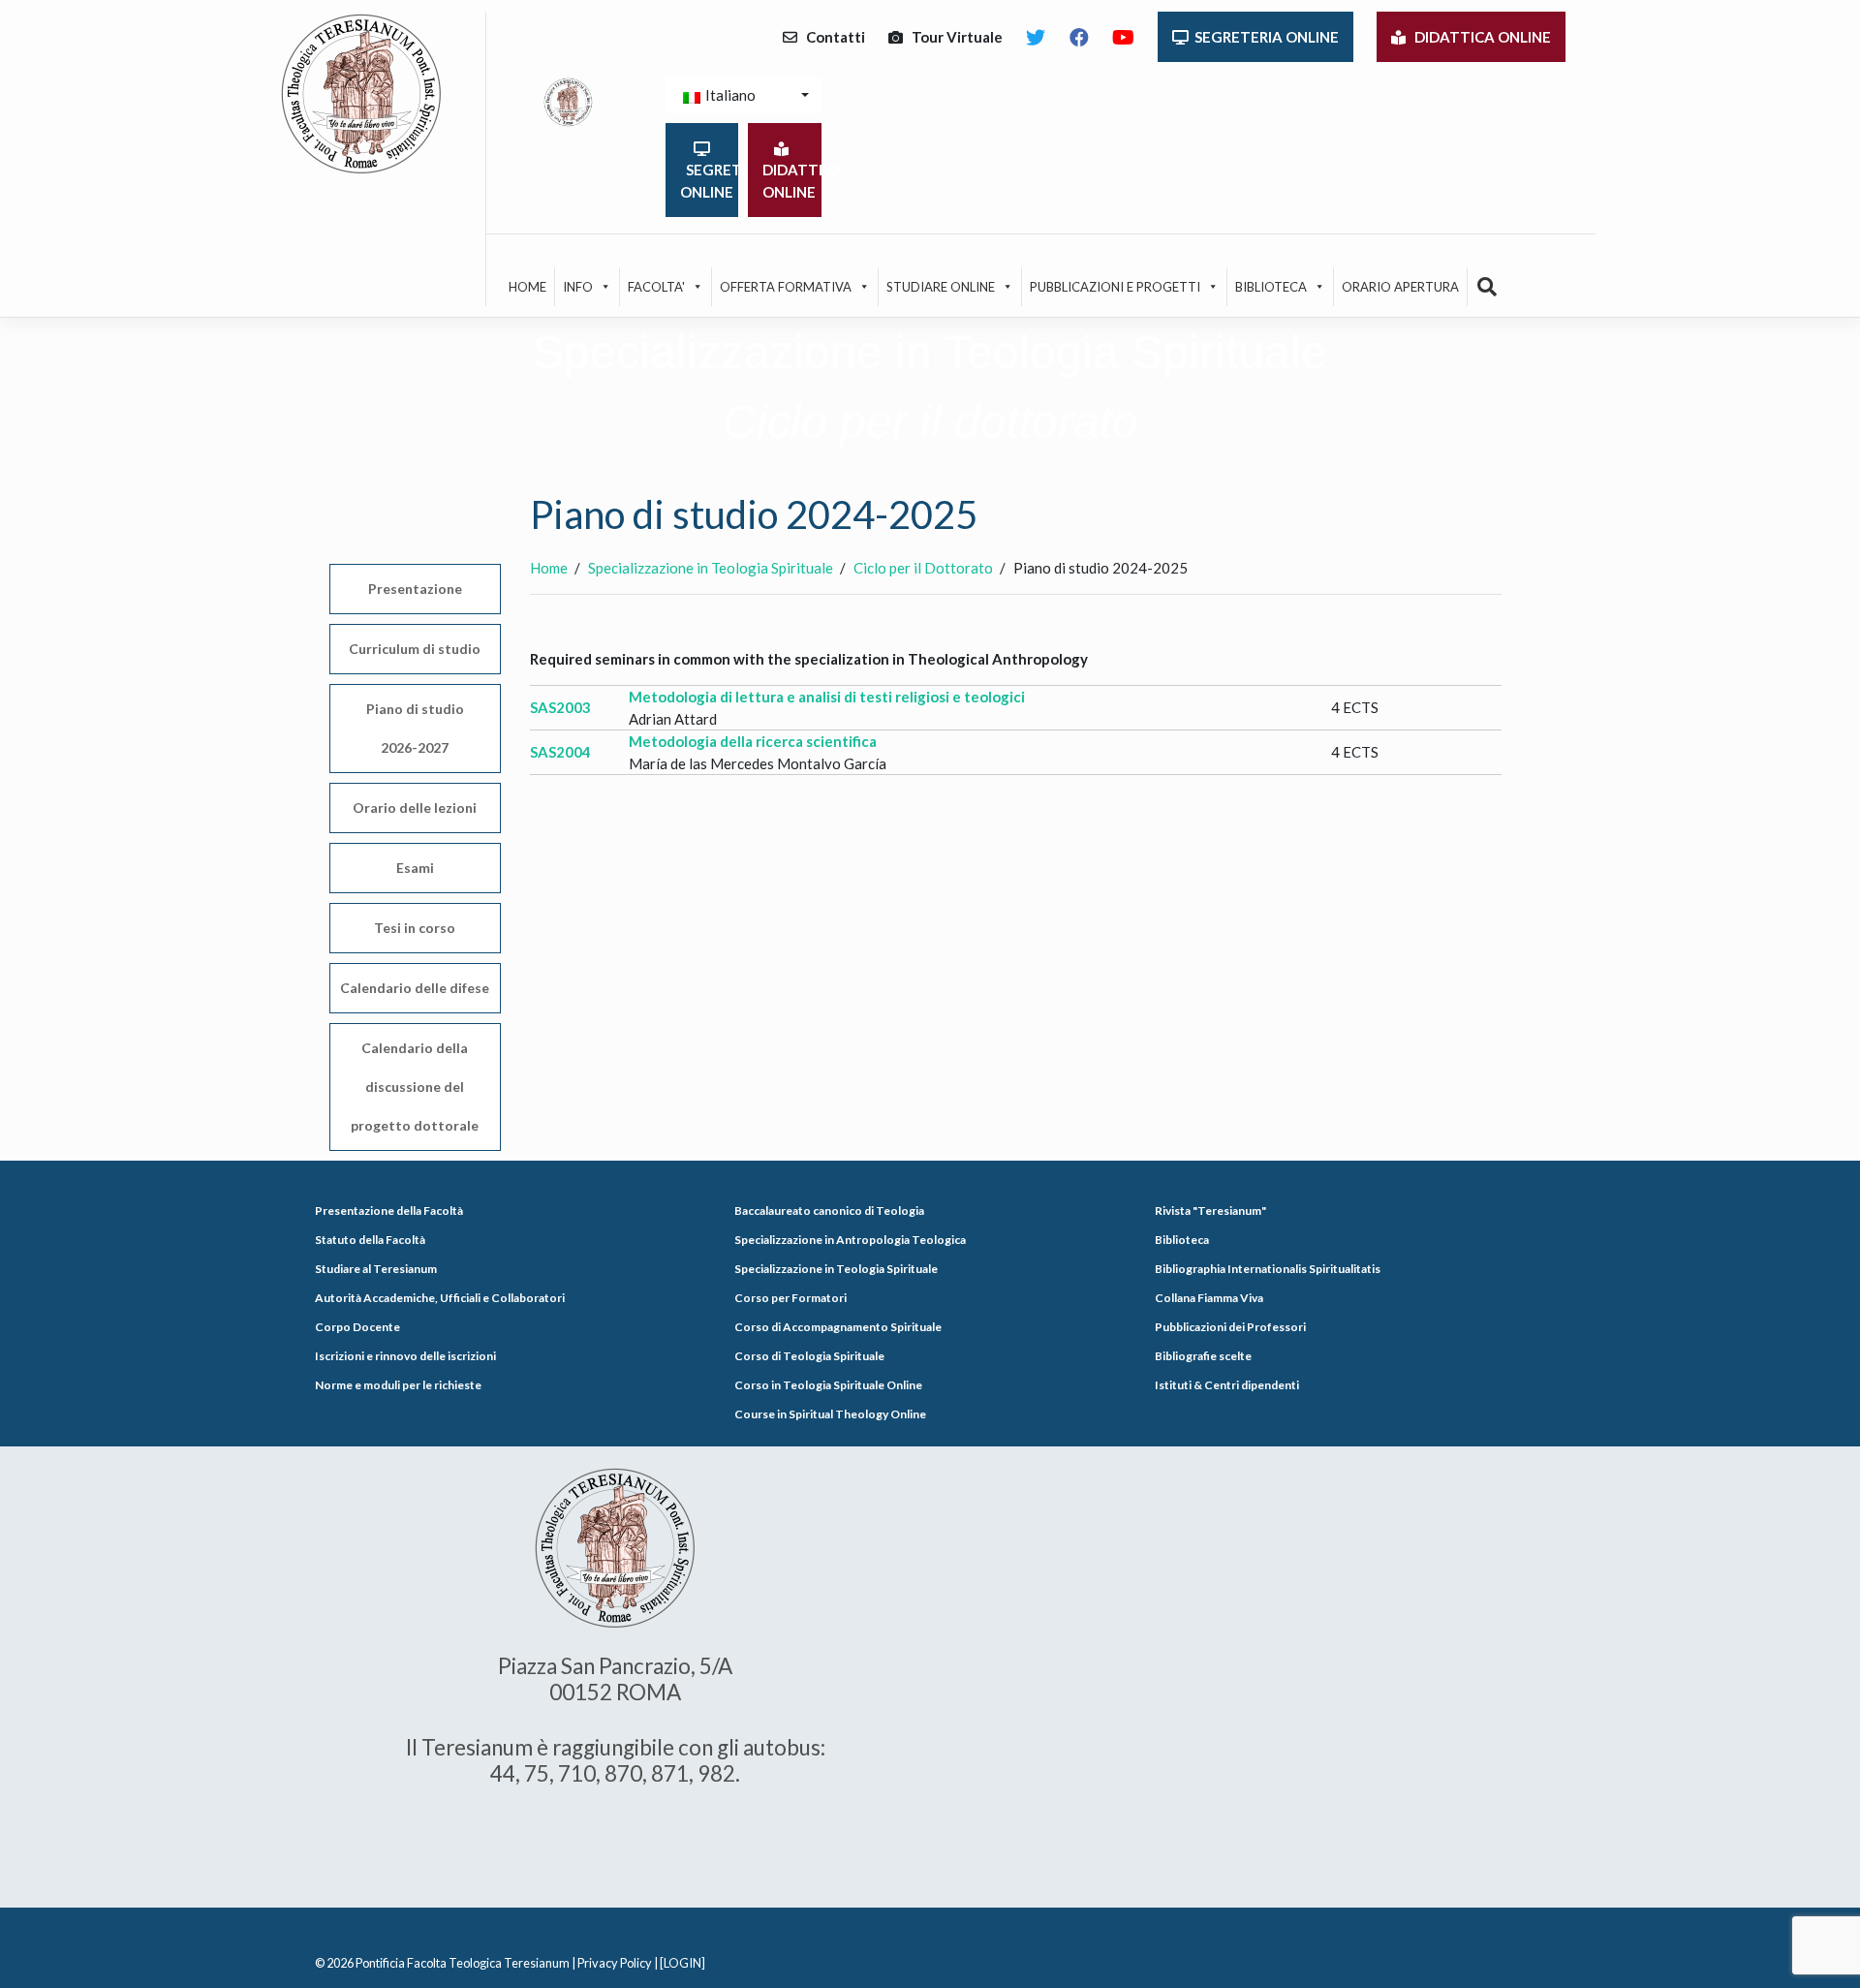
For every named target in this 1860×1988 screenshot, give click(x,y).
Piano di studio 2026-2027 (415, 728)
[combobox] (744, 95)
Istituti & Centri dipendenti (1227, 1385)
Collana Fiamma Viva (1209, 1298)
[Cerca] (1488, 287)
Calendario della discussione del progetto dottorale (415, 1087)
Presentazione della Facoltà (389, 1211)
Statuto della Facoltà (370, 1240)
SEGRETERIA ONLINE (1264, 37)
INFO (578, 287)
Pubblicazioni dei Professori (1230, 1327)
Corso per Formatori (790, 1298)
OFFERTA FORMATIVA (786, 287)
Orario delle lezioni (415, 808)
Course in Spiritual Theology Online (830, 1414)
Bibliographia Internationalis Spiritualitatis (1268, 1269)
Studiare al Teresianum (376, 1269)
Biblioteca (1182, 1240)
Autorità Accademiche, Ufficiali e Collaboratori (440, 1298)
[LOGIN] (682, 1963)
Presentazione (415, 589)
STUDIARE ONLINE (941, 287)
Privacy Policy (615, 1963)
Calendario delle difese (415, 988)
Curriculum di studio (415, 649)
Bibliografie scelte (1203, 1356)
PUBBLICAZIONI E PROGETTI (1115, 287)
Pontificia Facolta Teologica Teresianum (463, 1963)
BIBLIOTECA (1271, 287)
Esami (415, 868)
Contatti (831, 37)
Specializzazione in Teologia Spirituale (836, 1269)
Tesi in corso (415, 928)
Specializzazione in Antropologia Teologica (850, 1240)
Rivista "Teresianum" (1210, 1211)
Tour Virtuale (953, 37)
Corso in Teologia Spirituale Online (828, 1385)
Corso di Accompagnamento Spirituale (838, 1327)
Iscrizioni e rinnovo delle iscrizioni (405, 1356)
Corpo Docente (357, 1327)
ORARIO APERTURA (1400, 287)
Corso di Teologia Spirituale (809, 1356)
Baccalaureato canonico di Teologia (829, 1211)
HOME (527, 287)
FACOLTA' (656, 287)
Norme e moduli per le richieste (398, 1385)
